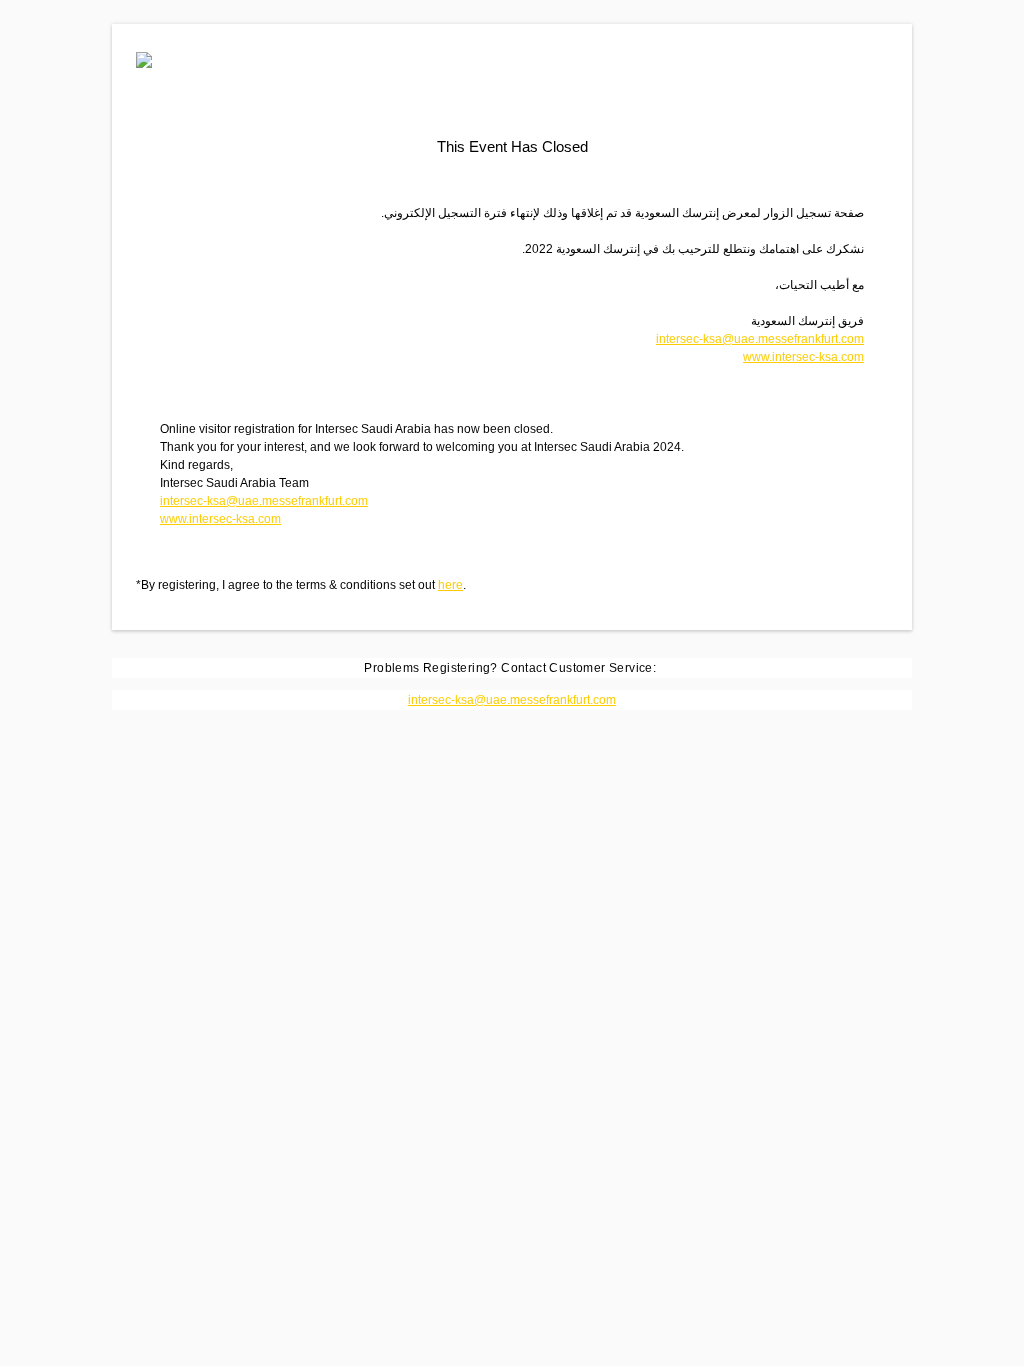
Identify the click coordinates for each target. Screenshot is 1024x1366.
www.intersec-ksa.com (803, 357)
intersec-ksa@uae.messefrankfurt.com (760, 339)
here (450, 585)
